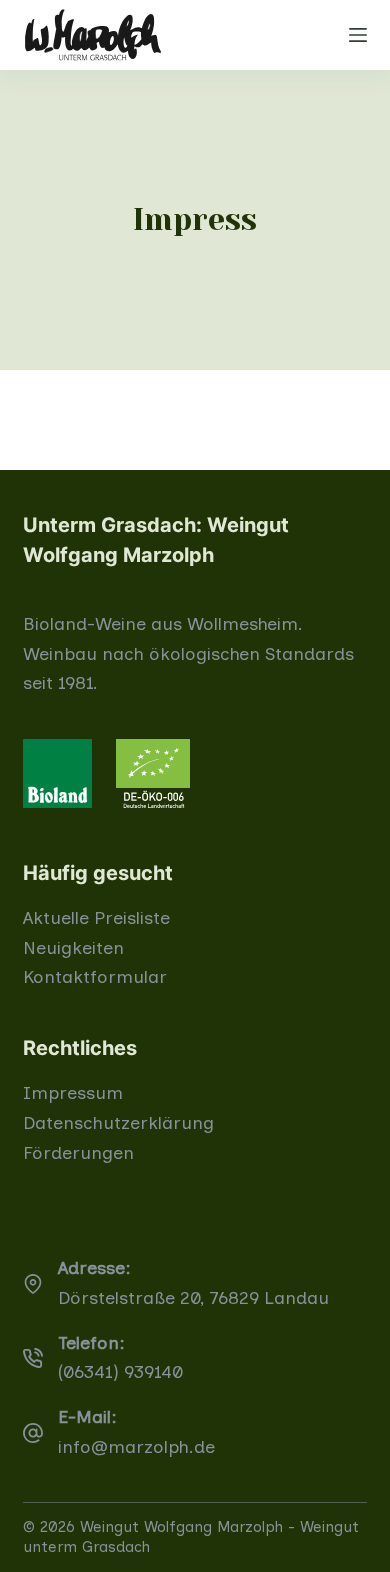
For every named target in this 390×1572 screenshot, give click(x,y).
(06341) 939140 (120, 1372)
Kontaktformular (95, 977)
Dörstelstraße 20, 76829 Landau (193, 1298)
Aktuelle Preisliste (96, 918)
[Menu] (358, 35)
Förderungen (78, 1153)
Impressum (73, 1093)
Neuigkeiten (73, 948)
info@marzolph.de (136, 1447)
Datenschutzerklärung (118, 1123)
